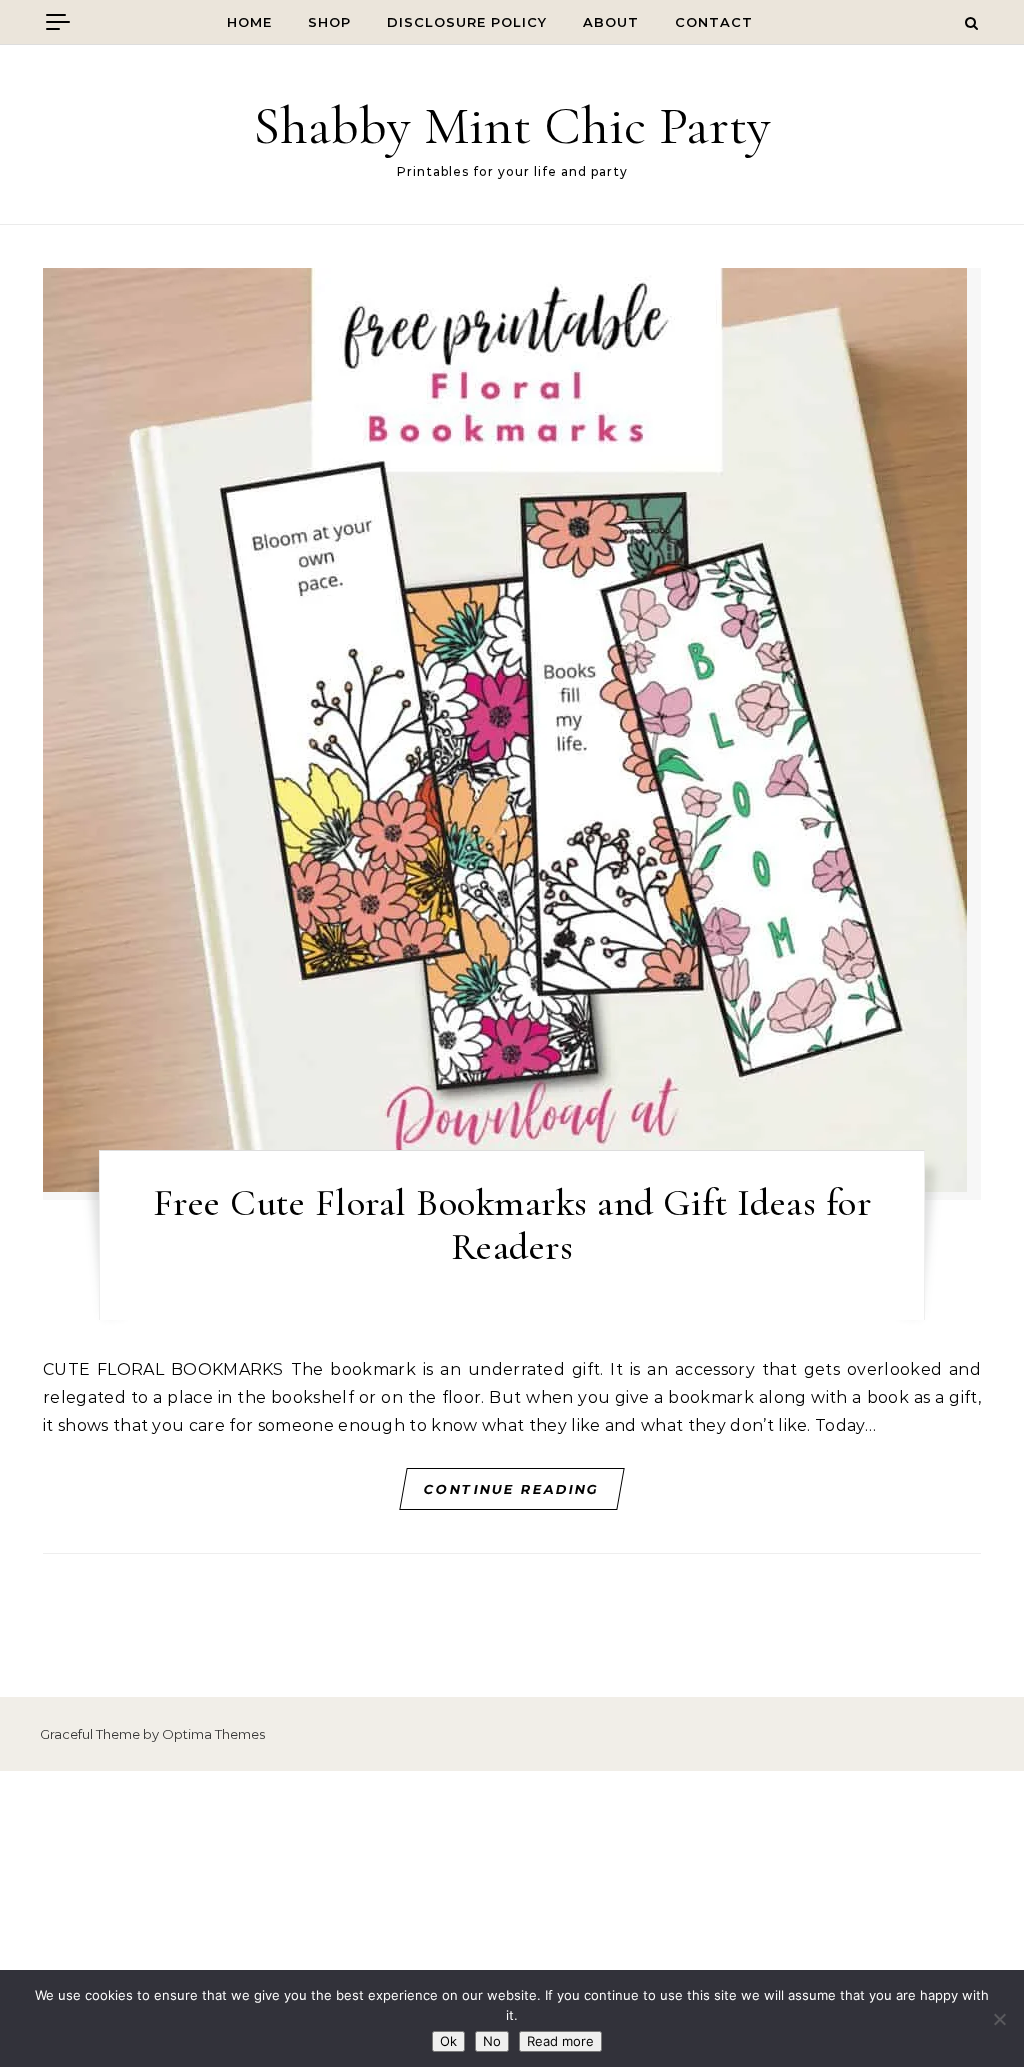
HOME (249, 22)
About (611, 22)
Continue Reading (512, 1489)
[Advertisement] (512, 1919)
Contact (714, 22)
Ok (448, 2041)
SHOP (329, 22)
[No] (999, 2019)
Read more (560, 2041)
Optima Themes (213, 1734)
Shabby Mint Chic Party (512, 125)
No (492, 2041)
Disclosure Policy (467, 22)
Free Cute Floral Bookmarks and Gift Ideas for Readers (512, 1225)
